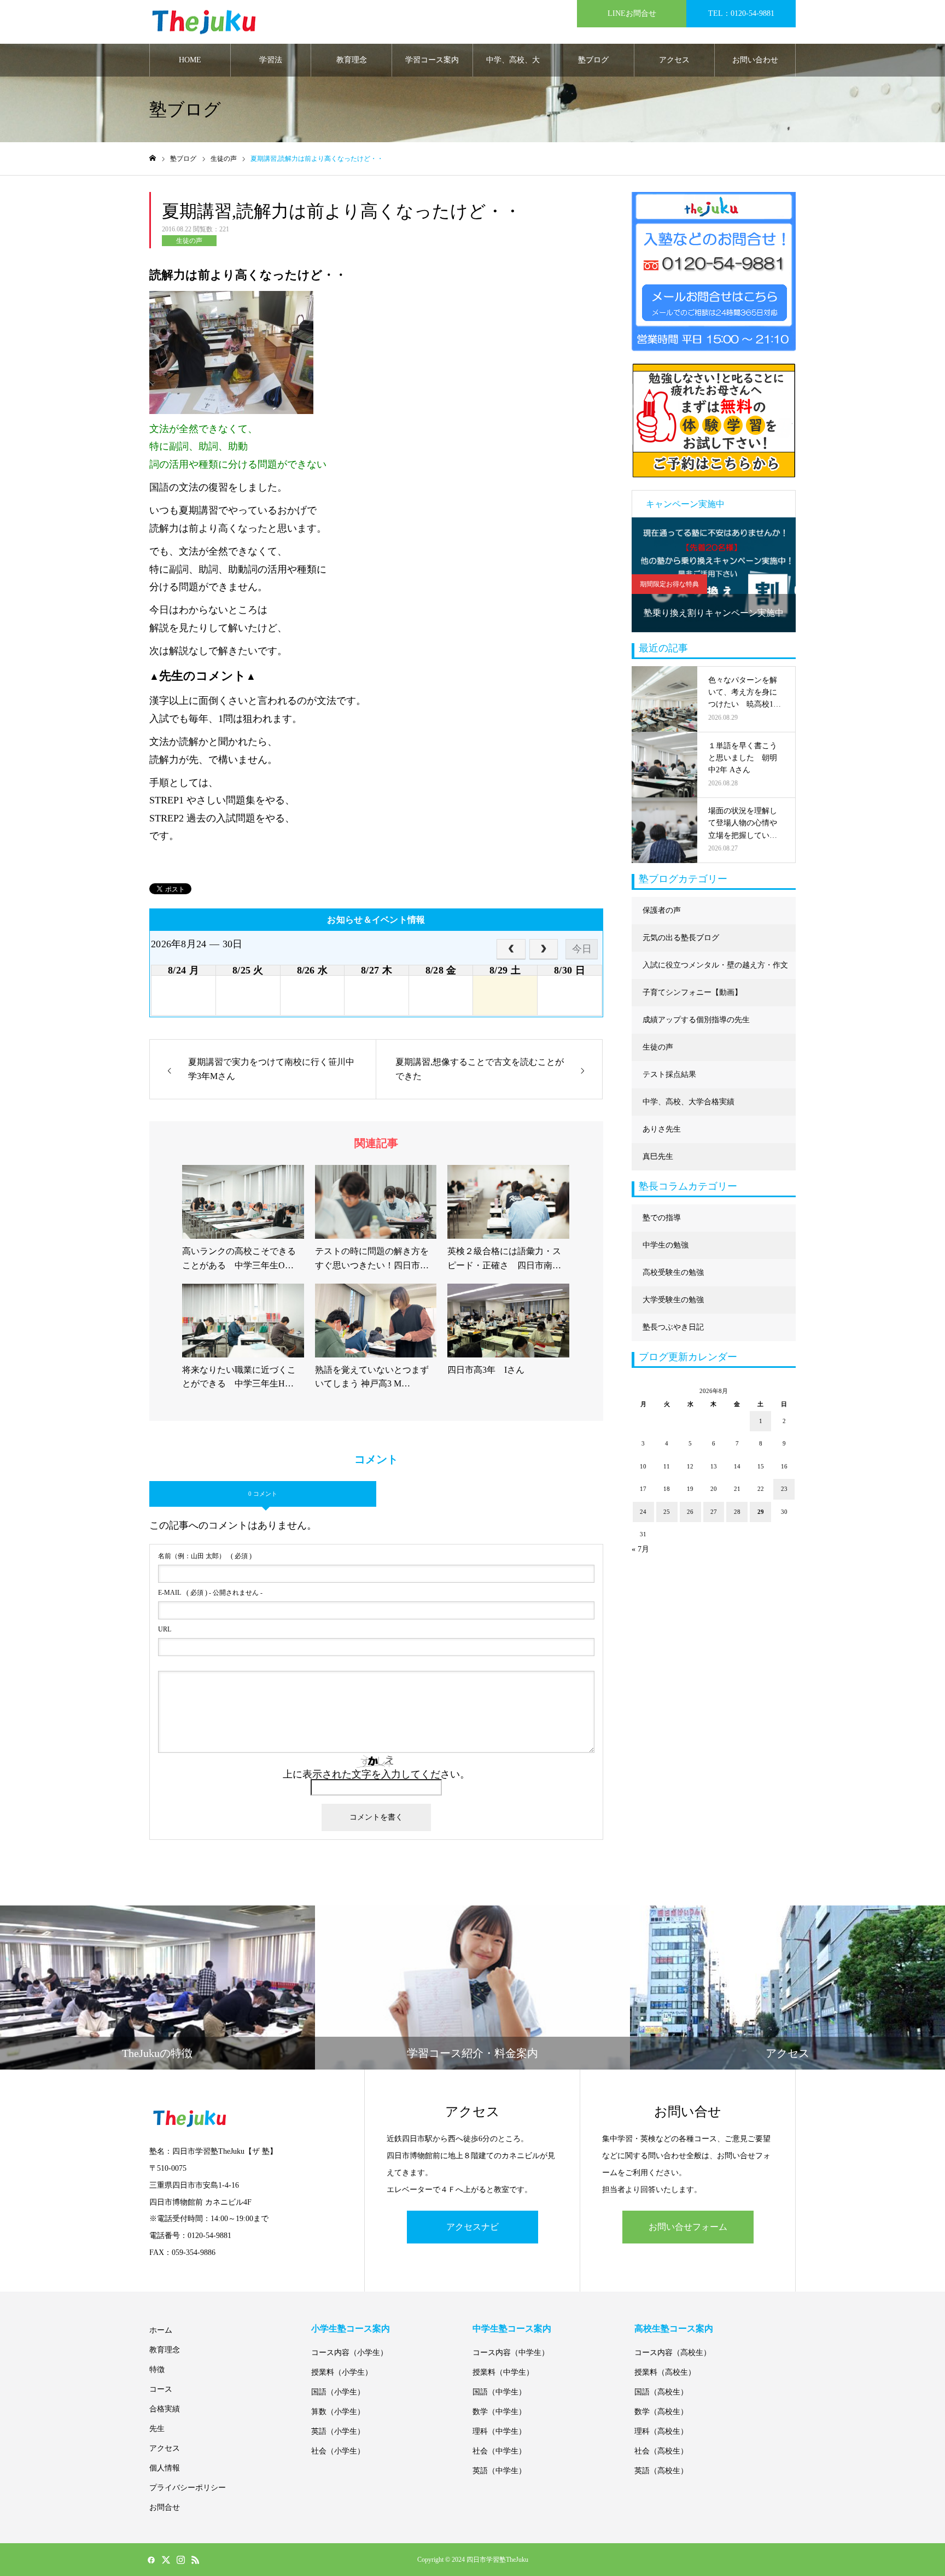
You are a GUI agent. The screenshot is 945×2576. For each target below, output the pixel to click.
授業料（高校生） (665, 2372)
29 (761, 1512)
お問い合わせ (755, 60)
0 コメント (263, 1494)
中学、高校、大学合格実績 (513, 66)
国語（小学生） (338, 2392)
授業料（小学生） (342, 2372)
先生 (157, 2429)
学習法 (271, 60)
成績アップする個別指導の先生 (696, 1020)
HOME (190, 60)
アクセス (674, 60)
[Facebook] (151, 2560)
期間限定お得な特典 (669, 584)
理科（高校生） (661, 2431)
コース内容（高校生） (673, 2353)
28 (737, 1512)
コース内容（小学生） (349, 2353)
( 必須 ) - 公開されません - (210, 1593)
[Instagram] (180, 2560)
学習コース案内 (432, 60)
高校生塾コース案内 (674, 2329)
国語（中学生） (499, 2392)
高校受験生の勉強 (673, 1272)
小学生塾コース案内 (351, 2329)
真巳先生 (658, 1156)
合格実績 (165, 2409)
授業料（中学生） (503, 2372)
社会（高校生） (661, 2451)
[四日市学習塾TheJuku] (204, 22)
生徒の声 (189, 241)
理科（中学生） (499, 2431)
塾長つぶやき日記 (673, 1327)
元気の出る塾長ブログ (681, 938)
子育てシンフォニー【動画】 (692, 992)
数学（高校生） (661, 2412)
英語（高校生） (661, 2471)
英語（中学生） (499, 2471)
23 (784, 1489)
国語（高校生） (661, 2392)
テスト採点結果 (669, 1074)
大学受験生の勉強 (673, 1300)
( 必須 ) (205, 1556)
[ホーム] (153, 158)
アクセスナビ (472, 2227)
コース (161, 2389)
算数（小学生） (338, 2412)
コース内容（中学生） (511, 2353)
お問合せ (165, 2507)
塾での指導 (662, 1218)
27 (714, 1512)
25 (667, 1512)
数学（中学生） (499, 2412)
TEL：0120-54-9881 (741, 13)
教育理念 (352, 60)
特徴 (157, 2370)
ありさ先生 (662, 1129)
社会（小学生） (338, 2451)
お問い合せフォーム (688, 2227)
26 (690, 1512)
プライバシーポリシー (188, 2488)
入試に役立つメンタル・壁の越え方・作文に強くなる (715, 970)
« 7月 (640, 1549)
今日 (582, 949)
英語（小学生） (338, 2431)
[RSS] (195, 2560)
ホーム (161, 2330)
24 (643, 1512)
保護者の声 (662, 910)
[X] (166, 2560)
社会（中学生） (499, 2451)
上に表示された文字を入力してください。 (376, 1774)
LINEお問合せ (632, 13)
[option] (714, 575)
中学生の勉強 (666, 1245)
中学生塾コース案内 (512, 2329)
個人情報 (165, 2468)
